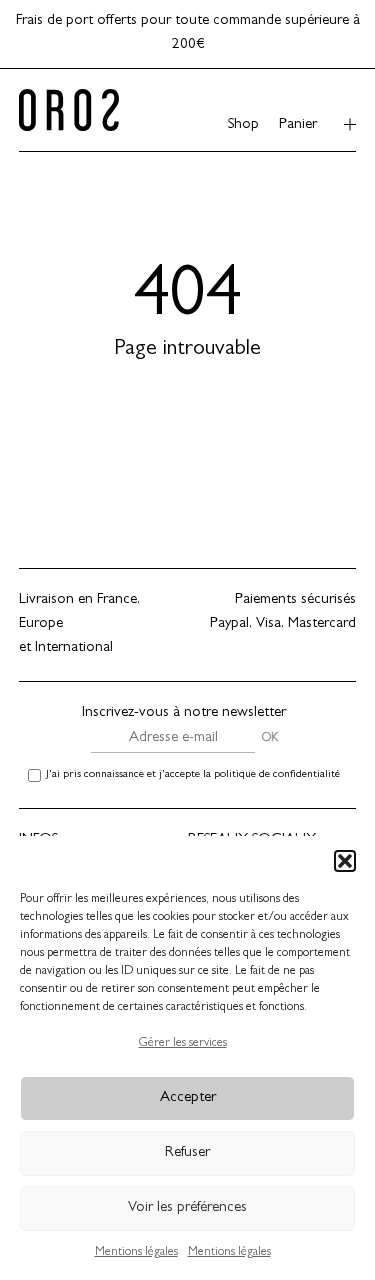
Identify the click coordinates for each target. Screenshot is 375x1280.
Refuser (187, 1153)
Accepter (188, 1098)
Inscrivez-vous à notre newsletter (184, 713)
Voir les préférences (187, 1208)
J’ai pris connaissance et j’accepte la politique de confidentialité (193, 775)
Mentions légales (136, 1253)
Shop (243, 125)
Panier (298, 125)
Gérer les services (183, 1044)
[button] (345, 861)
